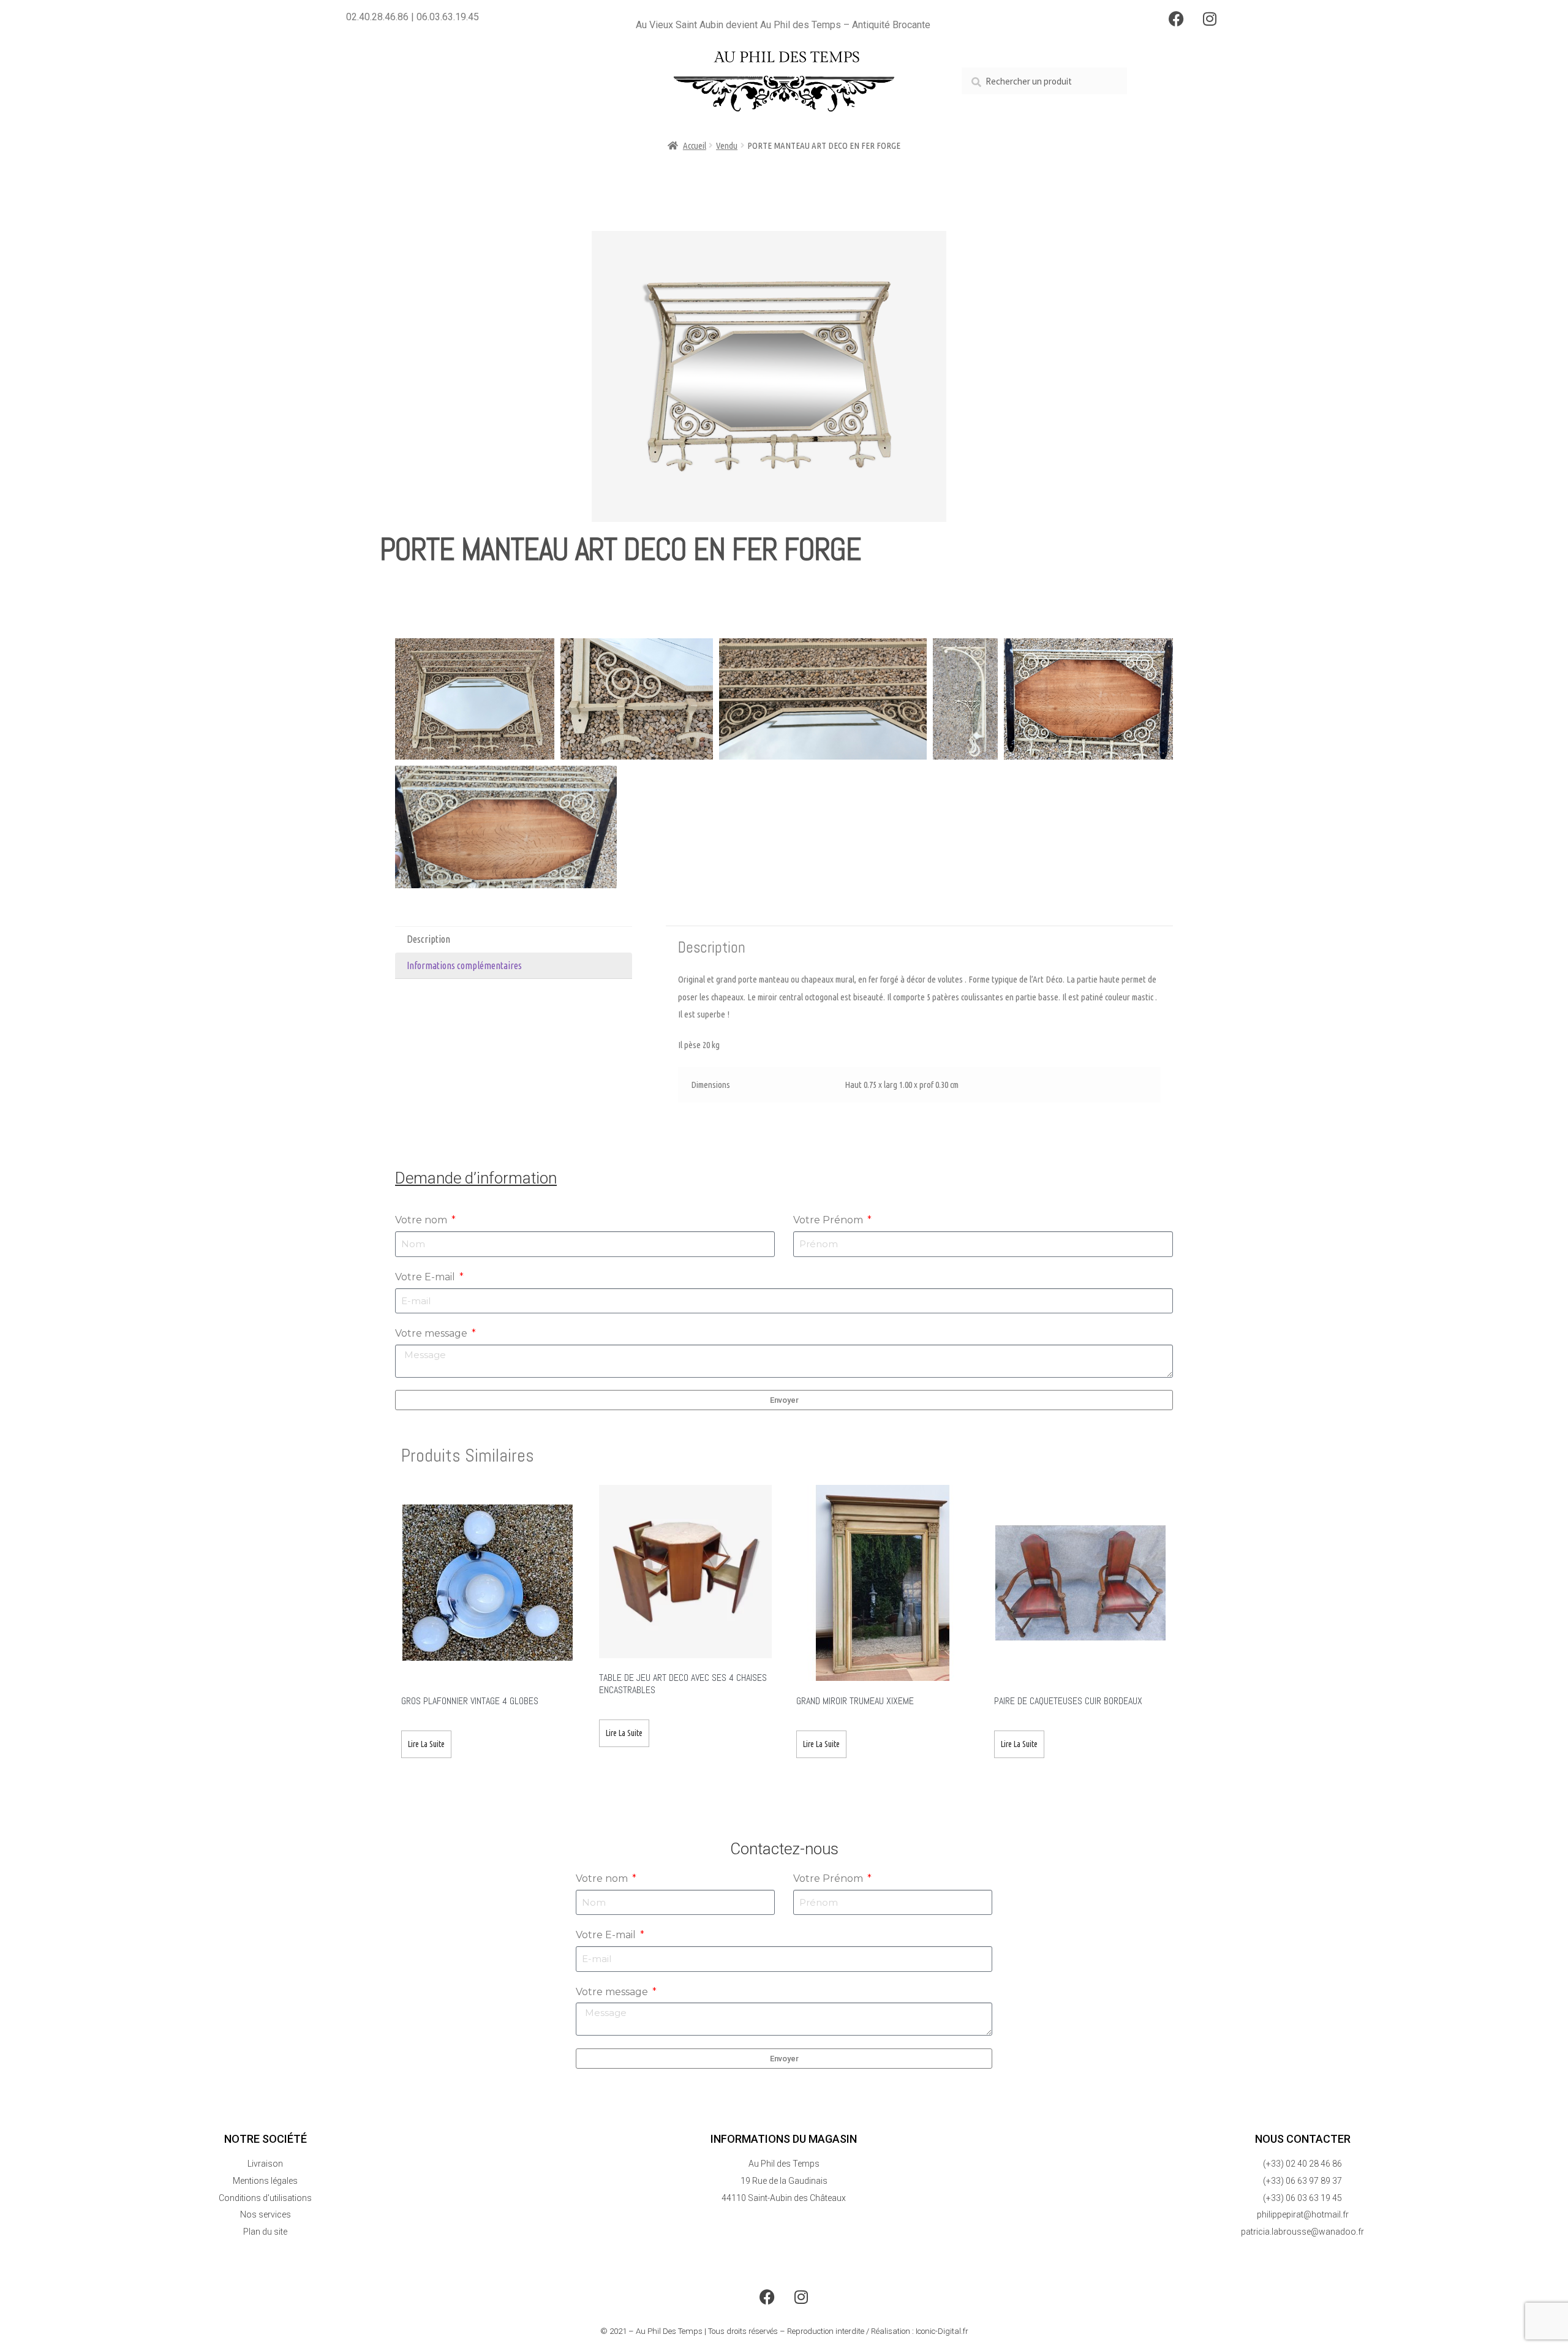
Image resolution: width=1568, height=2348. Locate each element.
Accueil (695, 145)
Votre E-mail (426, 1277)
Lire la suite (426, 1744)
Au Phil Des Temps (669, 2331)
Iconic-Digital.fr (942, 2331)
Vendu (727, 145)
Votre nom (422, 1220)
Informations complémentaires (464, 965)
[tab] (514, 940)
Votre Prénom (829, 1220)
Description (428, 939)
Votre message (432, 1333)
